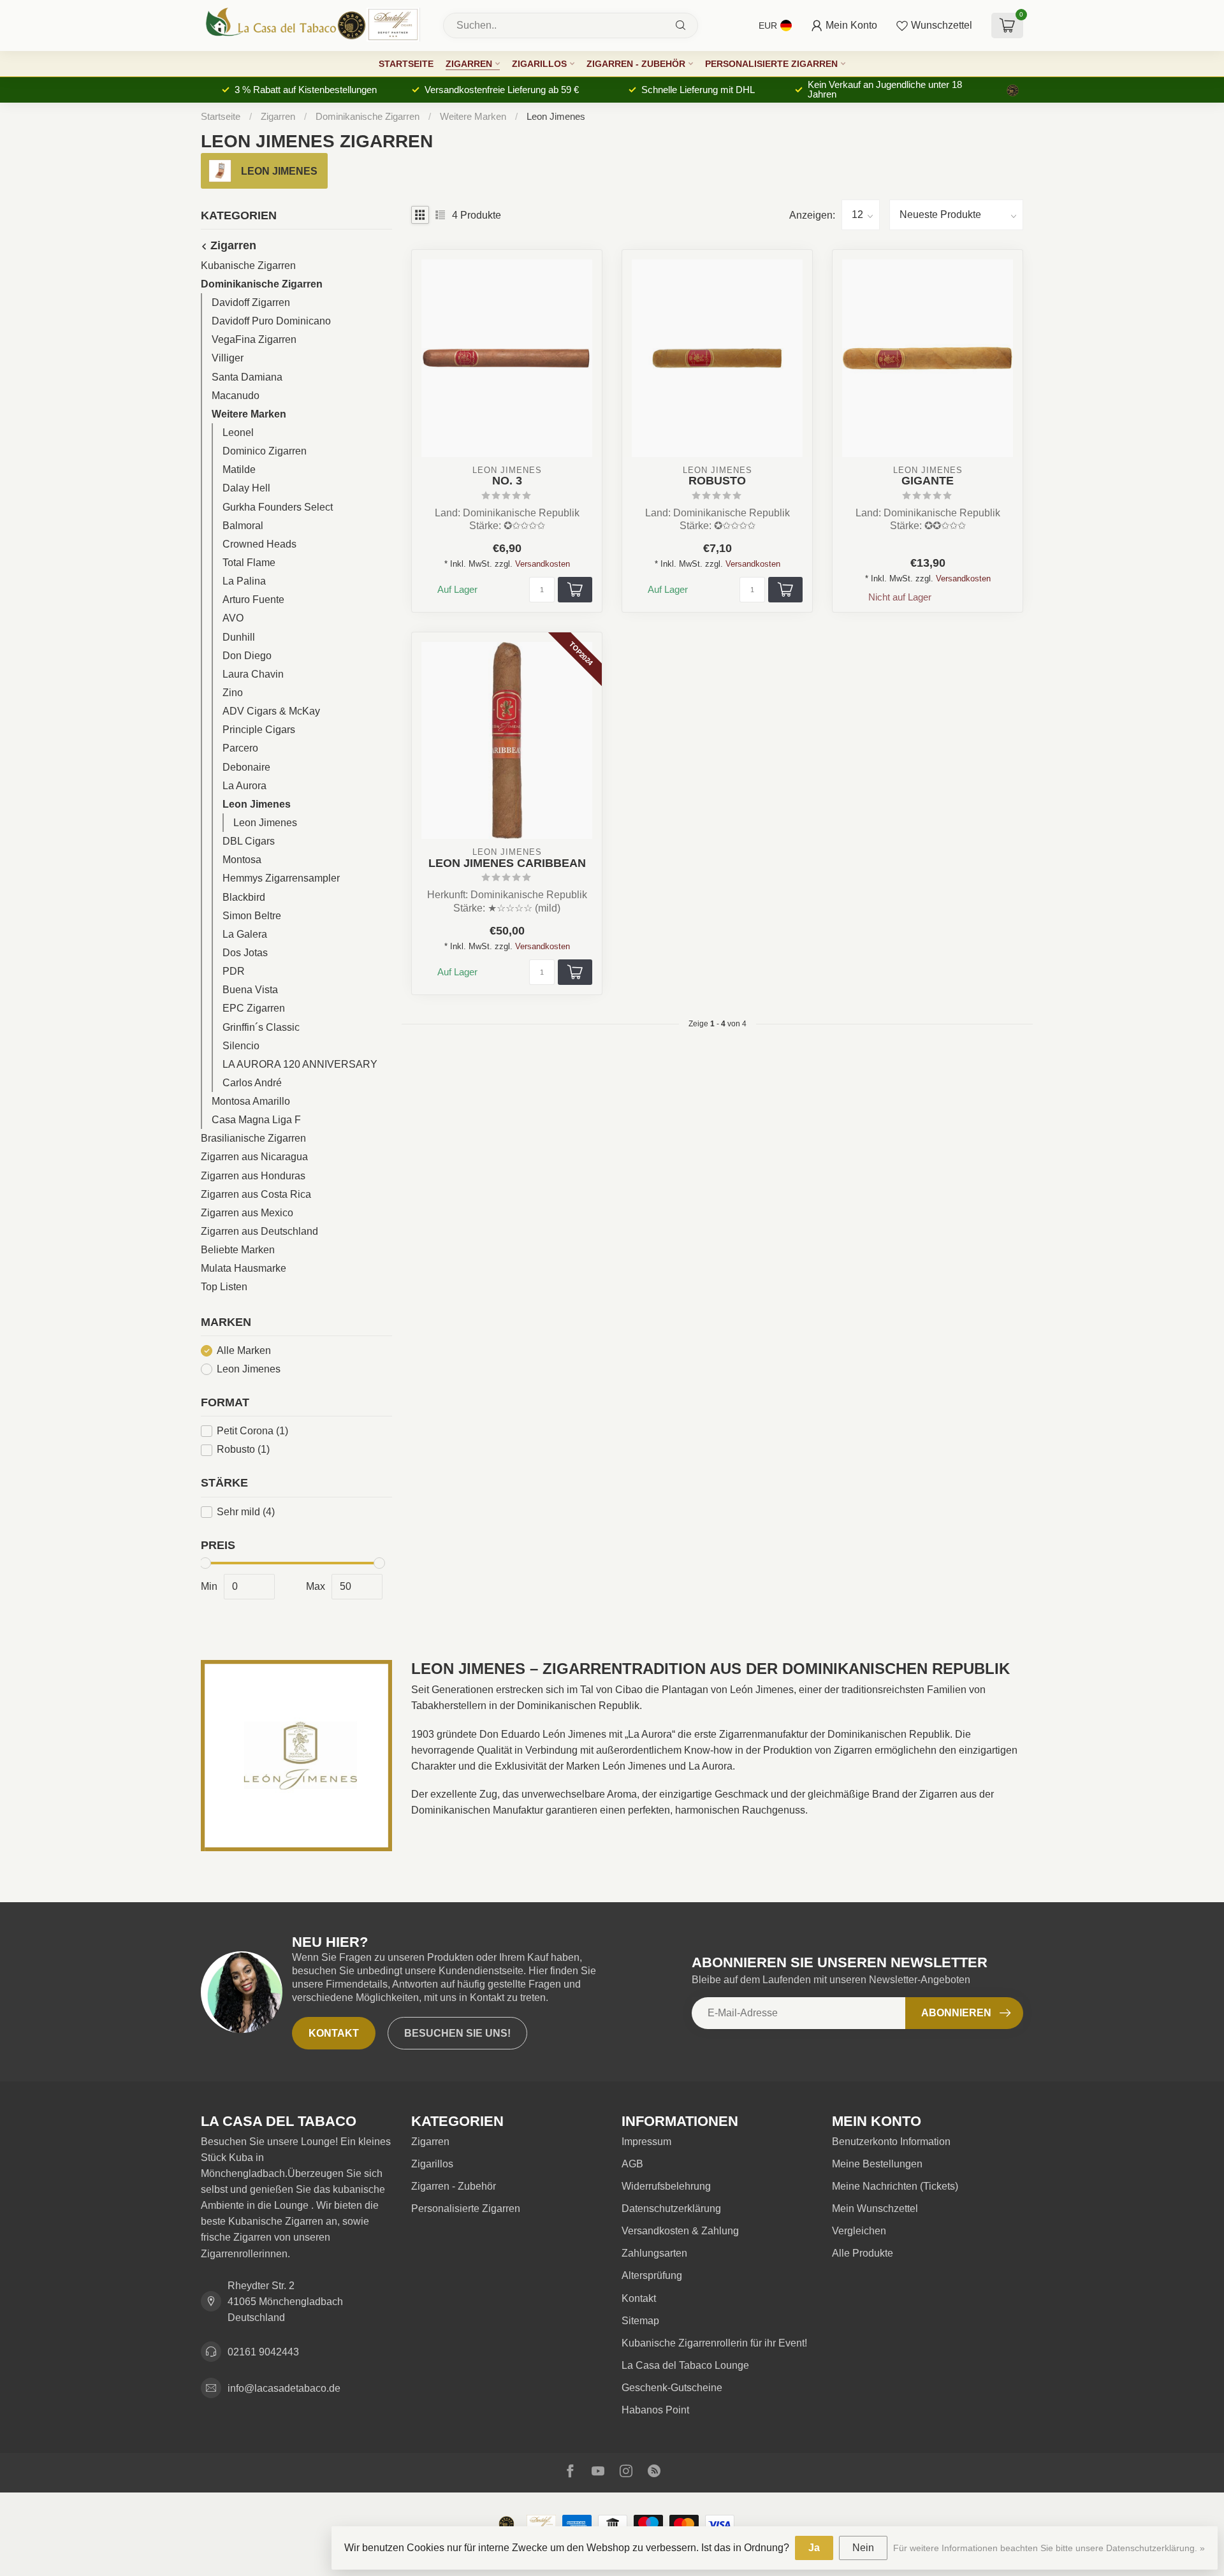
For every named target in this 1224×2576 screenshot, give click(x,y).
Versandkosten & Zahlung (680, 2231)
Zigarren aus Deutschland (259, 1232)
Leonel (238, 433)
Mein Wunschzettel (875, 2209)
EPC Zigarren (254, 1009)
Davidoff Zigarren (251, 303)
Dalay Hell (246, 489)
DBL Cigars (249, 842)
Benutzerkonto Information (891, 2142)
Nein (863, 2548)
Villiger (228, 359)
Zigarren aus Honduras (253, 1176)
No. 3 (507, 481)
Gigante (928, 481)
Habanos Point (655, 2410)
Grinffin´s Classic (261, 1027)
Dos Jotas (245, 953)
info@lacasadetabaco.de (284, 2388)
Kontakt (334, 2033)
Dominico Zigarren (265, 452)
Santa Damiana (247, 377)
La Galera (245, 934)
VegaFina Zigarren (254, 340)
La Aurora (244, 786)
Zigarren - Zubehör (636, 64)
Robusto (243, 1450)
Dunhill (239, 637)
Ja (814, 2548)
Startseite (406, 64)
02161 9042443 (263, 2352)
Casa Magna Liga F (256, 1120)
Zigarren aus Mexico (247, 1213)
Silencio (241, 1046)
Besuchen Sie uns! (457, 2033)
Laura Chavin (253, 674)
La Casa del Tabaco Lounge (685, 2365)
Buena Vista (250, 990)
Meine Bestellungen (877, 2164)
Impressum (646, 2142)
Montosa (242, 860)
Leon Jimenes (556, 116)
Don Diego (247, 656)
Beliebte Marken (238, 1250)
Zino (233, 693)
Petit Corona (252, 1431)
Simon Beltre (252, 916)
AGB (632, 2164)
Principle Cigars (259, 730)
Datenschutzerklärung (671, 2209)
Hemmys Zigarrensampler (281, 879)
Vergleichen (859, 2231)
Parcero (240, 749)
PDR (234, 972)
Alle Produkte (863, 2253)
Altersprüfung (652, 2275)
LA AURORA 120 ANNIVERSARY (300, 1064)
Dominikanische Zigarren (368, 116)
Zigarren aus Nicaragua (254, 1157)
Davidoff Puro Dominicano (271, 322)
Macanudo (236, 396)
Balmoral (243, 526)
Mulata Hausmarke (244, 1269)
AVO (233, 619)
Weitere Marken (473, 116)
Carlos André (252, 1083)
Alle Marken (244, 1350)
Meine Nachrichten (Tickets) (895, 2186)
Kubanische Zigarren (248, 266)
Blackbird (244, 897)
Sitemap (640, 2321)
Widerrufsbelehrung (666, 2186)
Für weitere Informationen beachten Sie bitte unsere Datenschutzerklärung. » (1049, 2548)
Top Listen (224, 1287)
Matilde (239, 470)
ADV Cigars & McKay (271, 712)
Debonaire (246, 767)
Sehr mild (246, 1512)
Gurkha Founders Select (278, 507)
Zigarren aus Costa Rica (256, 1194)
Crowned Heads (259, 544)
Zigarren (469, 64)
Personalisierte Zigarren (771, 64)
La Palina (244, 582)
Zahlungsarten (654, 2253)
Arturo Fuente (253, 600)
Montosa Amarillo (251, 1102)
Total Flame (249, 563)
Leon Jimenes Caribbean (507, 863)
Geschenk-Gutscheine (672, 2388)
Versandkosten (543, 564)
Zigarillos (539, 64)
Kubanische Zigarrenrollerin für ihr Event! (714, 2343)
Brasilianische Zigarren (253, 1139)
